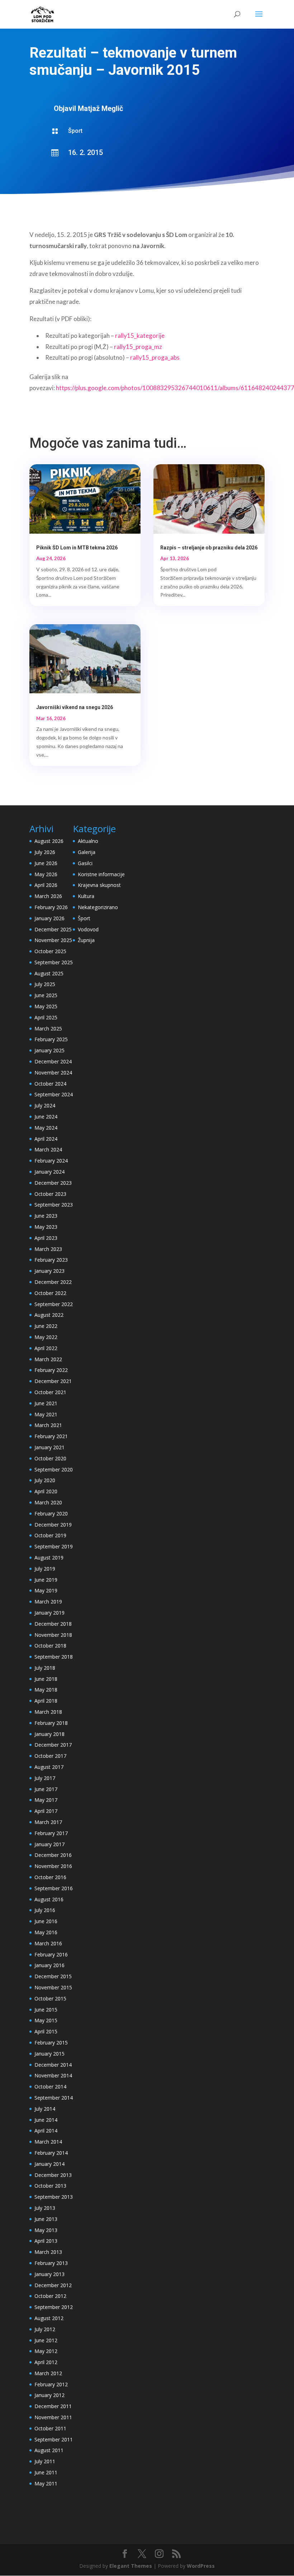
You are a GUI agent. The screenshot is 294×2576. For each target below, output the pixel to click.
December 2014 (53, 2065)
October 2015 (50, 1998)
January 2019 (49, 1613)
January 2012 (49, 2395)
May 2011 (46, 2483)
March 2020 (48, 1502)
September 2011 (54, 2439)
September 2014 (54, 2098)
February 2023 (51, 1260)
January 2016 (49, 1965)
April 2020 (46, 1491)
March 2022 (48, 1359)
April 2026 (46, 885)
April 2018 (46, 1701)
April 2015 (46, 2031)
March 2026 (48, 896)
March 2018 (48, 1712)
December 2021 (53, 1381)
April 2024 (46, 1139)
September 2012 (54, 2307)
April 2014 (46, 2131)
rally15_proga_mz (138, 347)
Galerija (87, 852)
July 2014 (45, 2109)
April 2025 (46, 1017)
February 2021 (51, 1436)
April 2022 (46, 1348)
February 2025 (51, 1039)
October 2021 (50, 1392)
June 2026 (46, 863)
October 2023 (50, 1194)
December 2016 (53, 1855)
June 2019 (46, 1580)
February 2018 (51, 1723)
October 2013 (50, 2186)
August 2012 (49, 2318)
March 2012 (48, 2373)
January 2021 (49, 1447)
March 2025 (48, 1029)
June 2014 (46, 2120)
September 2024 (54, 1094)
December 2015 (53, 1976)
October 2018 (50, 1646)
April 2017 (46, 1811)
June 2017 (46, 1789)
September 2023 (54, 1205)
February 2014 (51, 2153)
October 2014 (50, 2087)
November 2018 (53, 1635)
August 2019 (49, 1558)
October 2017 (50, 1756)
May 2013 (46, 2230)
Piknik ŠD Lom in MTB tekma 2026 (77, 548)
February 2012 (51, 2384)
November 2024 (53, 1073)
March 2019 (48, 1602)
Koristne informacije (101, 874)
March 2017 (48, 1822)
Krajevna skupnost (99, 885)
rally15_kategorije (140, 336)
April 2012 (46, 2362)
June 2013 (46, 2219)
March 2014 (48, 2142)
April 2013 (46, 2241)
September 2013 (54, 2197)
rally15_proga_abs (155, 357)
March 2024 (48, 1149)
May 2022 (46, 1337)
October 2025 (50, 951)
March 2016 (48, 1943)
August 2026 (49, 841)
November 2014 (53, 2075)
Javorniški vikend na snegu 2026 (75, 707)
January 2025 (49, 1050)
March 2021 (48, 1425)
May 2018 (46, 1690)
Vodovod (88, 929)
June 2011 (46, 2472)
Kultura (86, 896)
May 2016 (46, 1932)
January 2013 (49, 2274)
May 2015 (46, 2020)
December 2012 (53, 2285)
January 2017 (49, 1844)
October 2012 (50, 2296)
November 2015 (53, 1987)
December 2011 (53, 2406)
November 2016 (53, 1866)
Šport (75, 131)
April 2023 (46, 1238)
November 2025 (53, 940)
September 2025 (54, 962)
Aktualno (88, 841)
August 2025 (49, 973)
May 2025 (46, 1006)
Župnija (86, 940)
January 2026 (49, 918)
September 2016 (54, 1888)
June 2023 (46, 1216)
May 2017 (46, 1800)
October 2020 (50, 1458)
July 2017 (45, 1778)
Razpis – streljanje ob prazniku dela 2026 (209, 548)
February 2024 (51, 1161)
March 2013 (48, 2252)
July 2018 (45, 1668)
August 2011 (49, 2450)
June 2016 (46, 1921)
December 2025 (53, 929)
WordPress (201, 2566)
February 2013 (51, 2263)
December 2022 (53, 1282)
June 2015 (46, 2010)
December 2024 (53, 1061)
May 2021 (46, 1414)
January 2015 (49, 2054)
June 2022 (46, 1326)
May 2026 (46, 874)
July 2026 (45, 852)
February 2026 (51, 907)
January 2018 (49, 1734)
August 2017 (49, 1767)
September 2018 (54, 1657)
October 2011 (50, 2428)
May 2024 (46, 1128)
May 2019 (46, 1590)
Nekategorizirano (98, 907)
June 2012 (46, 2340)
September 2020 (54, 1469)
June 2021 (46, 1403)
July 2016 (45, 1910)
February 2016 (51, 1954)
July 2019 (45, 1569)
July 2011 (45, 2461)
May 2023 (46, 1227)
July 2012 (45, 2329)
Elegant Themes (131, 2566)
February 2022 (51, 1370)
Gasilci (85, 863)
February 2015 (51, 2043)
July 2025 (45, 984)
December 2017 (53, 1745)
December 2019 (53, 1525)
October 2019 (50, 1535)
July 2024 (45, 1105)
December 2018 (53, 1624)
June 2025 (46, 995)
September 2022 (54, 1304)
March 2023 (48, 1249)
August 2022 (49, 1315)
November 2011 (53, 2417)
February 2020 (51, 1513)
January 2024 (49, 1172)
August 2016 (49, 1899)
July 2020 (45, 1480)
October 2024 (50, 1084)
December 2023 (53, 1183)
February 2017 (51, 1833)
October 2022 (50, 1293)
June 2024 (46, 1117)
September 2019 (54, 1546)
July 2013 (45, 2208)
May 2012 (46, 2351)
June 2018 (46, 1679)
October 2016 (50, 1877)
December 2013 (53, 2175)
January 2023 (49, 1271)
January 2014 (49, 2164)
